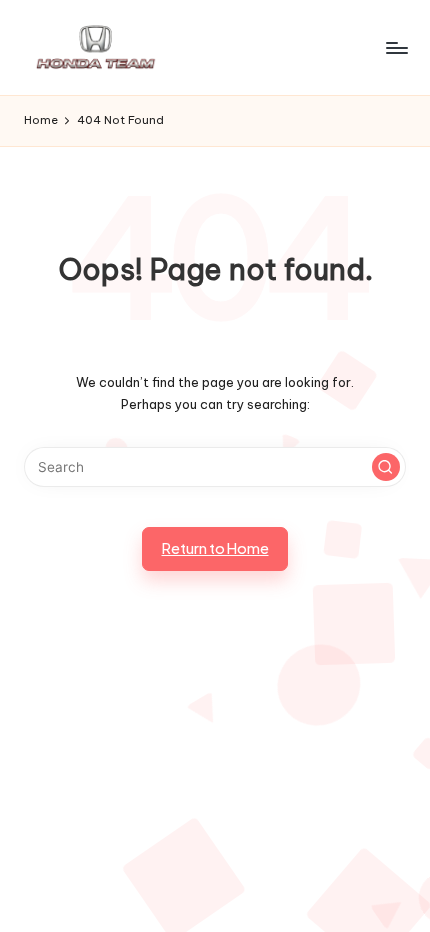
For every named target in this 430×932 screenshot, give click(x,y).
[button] (386, 467)
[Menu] (396, 47)
